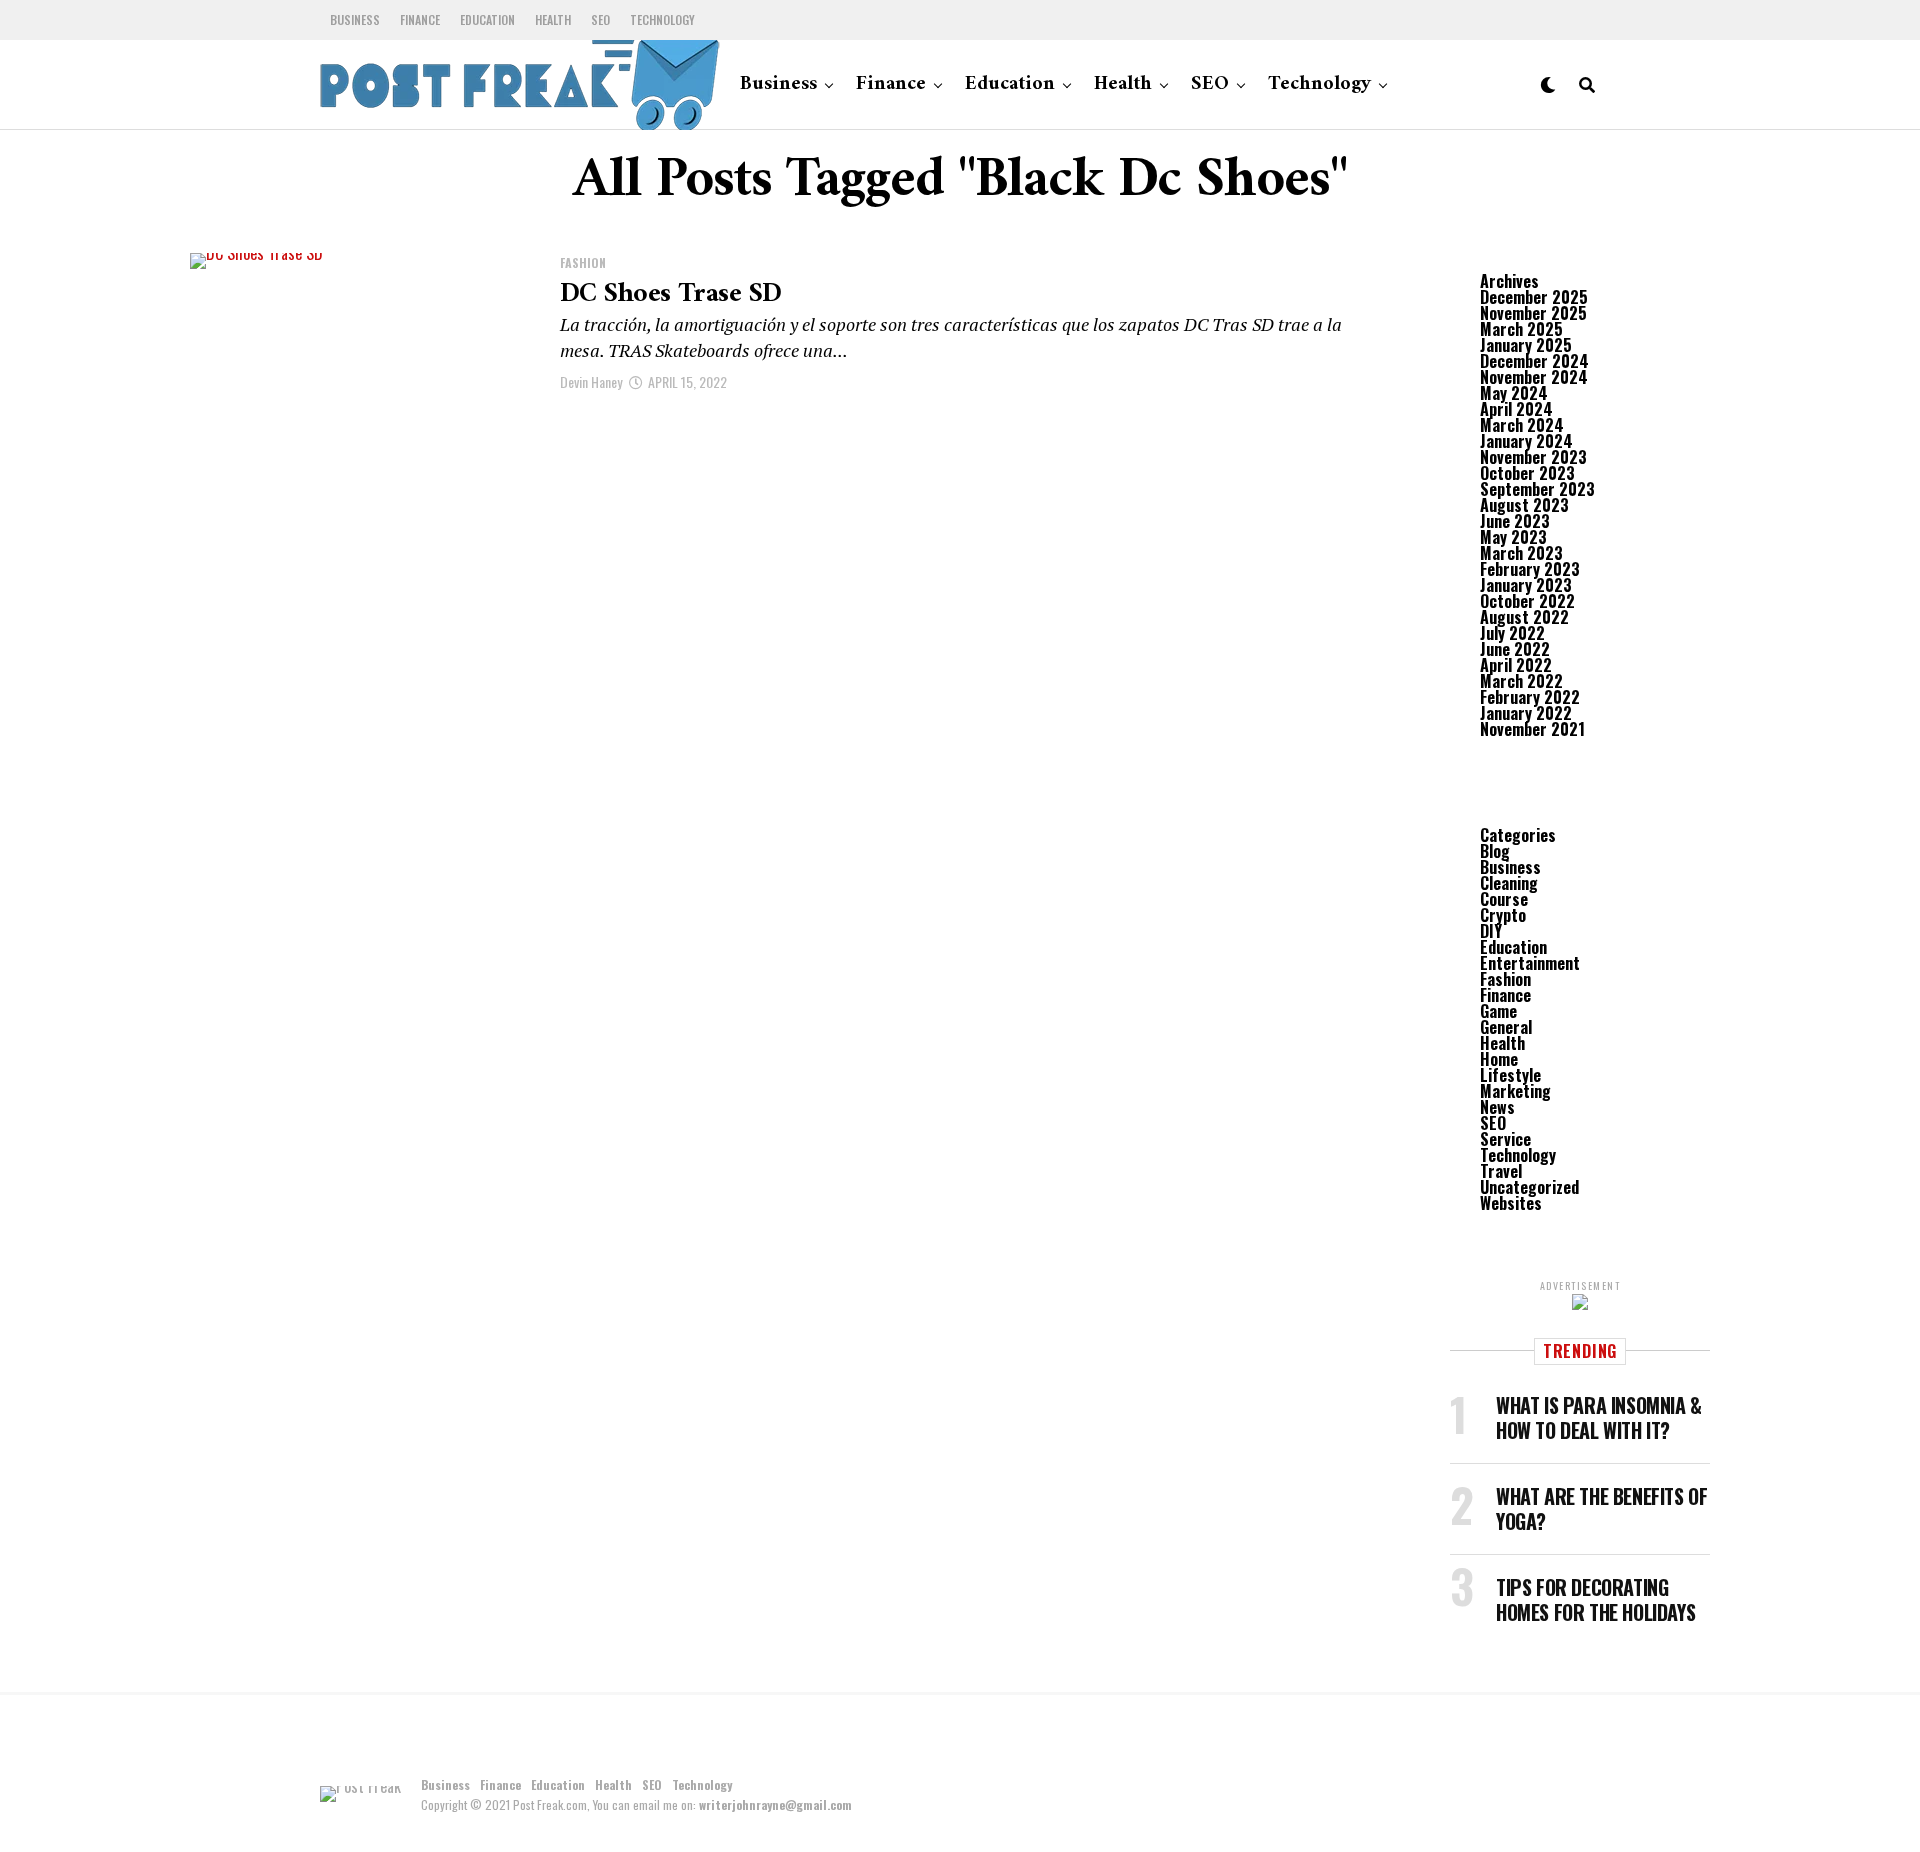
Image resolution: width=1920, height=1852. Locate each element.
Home (1499, 1059)
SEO (600, 19)
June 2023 (1515, 521)
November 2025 (1533, 313)
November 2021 (1532, 729)
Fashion (1505, 979)
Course (1504, 899)
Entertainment (1530, 963)
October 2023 (1527, 473)
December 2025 (1534, 297)
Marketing (1515, 1091)
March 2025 (1521, 329)
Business (355, 19)
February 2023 (1530, 569)
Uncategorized (1529, 1187)
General (1506, 1027)
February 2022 (1530, 697)
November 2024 (1534, 377)
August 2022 (1524, 617)
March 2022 (1521, 681)
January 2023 (1526, 585)
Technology (662, 19)
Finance (420, 19)
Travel (1501, 1171)
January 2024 (1526, 441)
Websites (1511, 1203)
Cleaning (1509, 883)
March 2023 (1521, 553)
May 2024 (1514, 393)
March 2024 (1522, 425)
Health (553, 19)
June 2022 (1515, 649)
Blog (1495, 851)
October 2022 (1527, 601)
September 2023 (1537, 489)
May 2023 (1513, 537)
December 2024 (1534, 361)
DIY (1491, 931)
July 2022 (1512, 633)
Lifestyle (1510, 1075)
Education (487, 19)
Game (1498, 1011)
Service (1505, 1139)
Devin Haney (591, 381)
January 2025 (1526, 345)
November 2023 (1533, 457)
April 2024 (1516, 409)
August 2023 (1524, 505)
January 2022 (1526, 713)
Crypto (1503, 915)
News (1497, 1107)
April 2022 (1516, 665)
